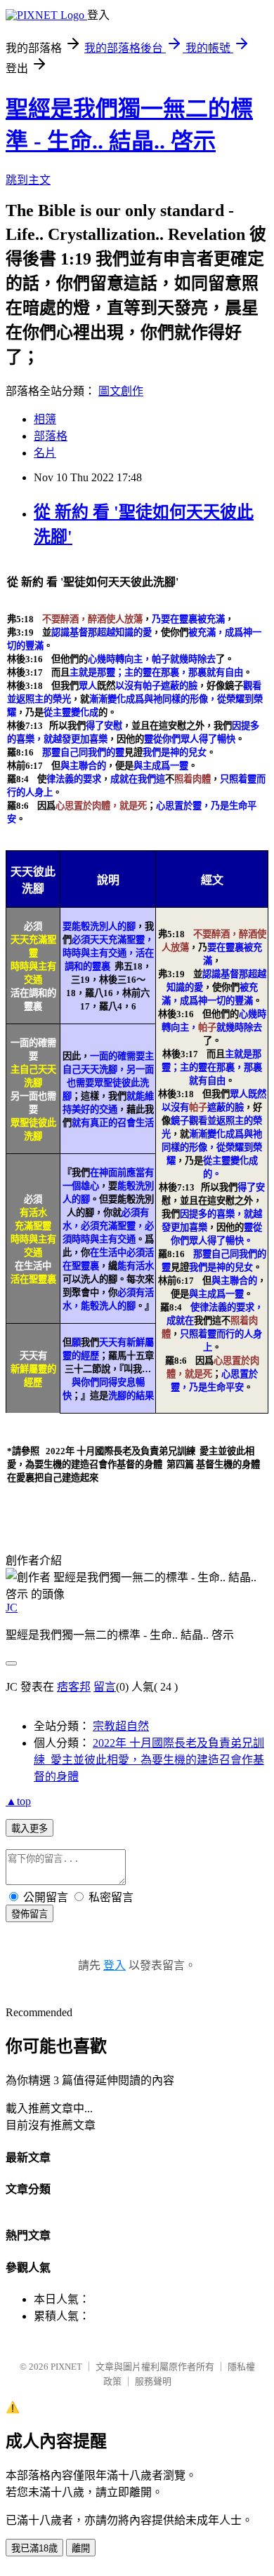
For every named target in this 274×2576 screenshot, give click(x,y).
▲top (18, 1801)
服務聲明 (153, 2381)
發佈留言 (30, 1914)
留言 (105, 1687)
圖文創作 (121, 391)
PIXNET (66, 2367)
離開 (81, 2548)
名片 (45, 453)
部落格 (51, 436)
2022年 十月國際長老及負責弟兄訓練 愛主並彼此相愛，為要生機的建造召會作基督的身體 (149, 1760)
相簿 (45, 419)
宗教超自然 (121, 1726)
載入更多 (30, 1829)
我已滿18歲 (34, 2548)
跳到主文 (28, 180)
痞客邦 (74, 1687)
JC (12, 1608)
